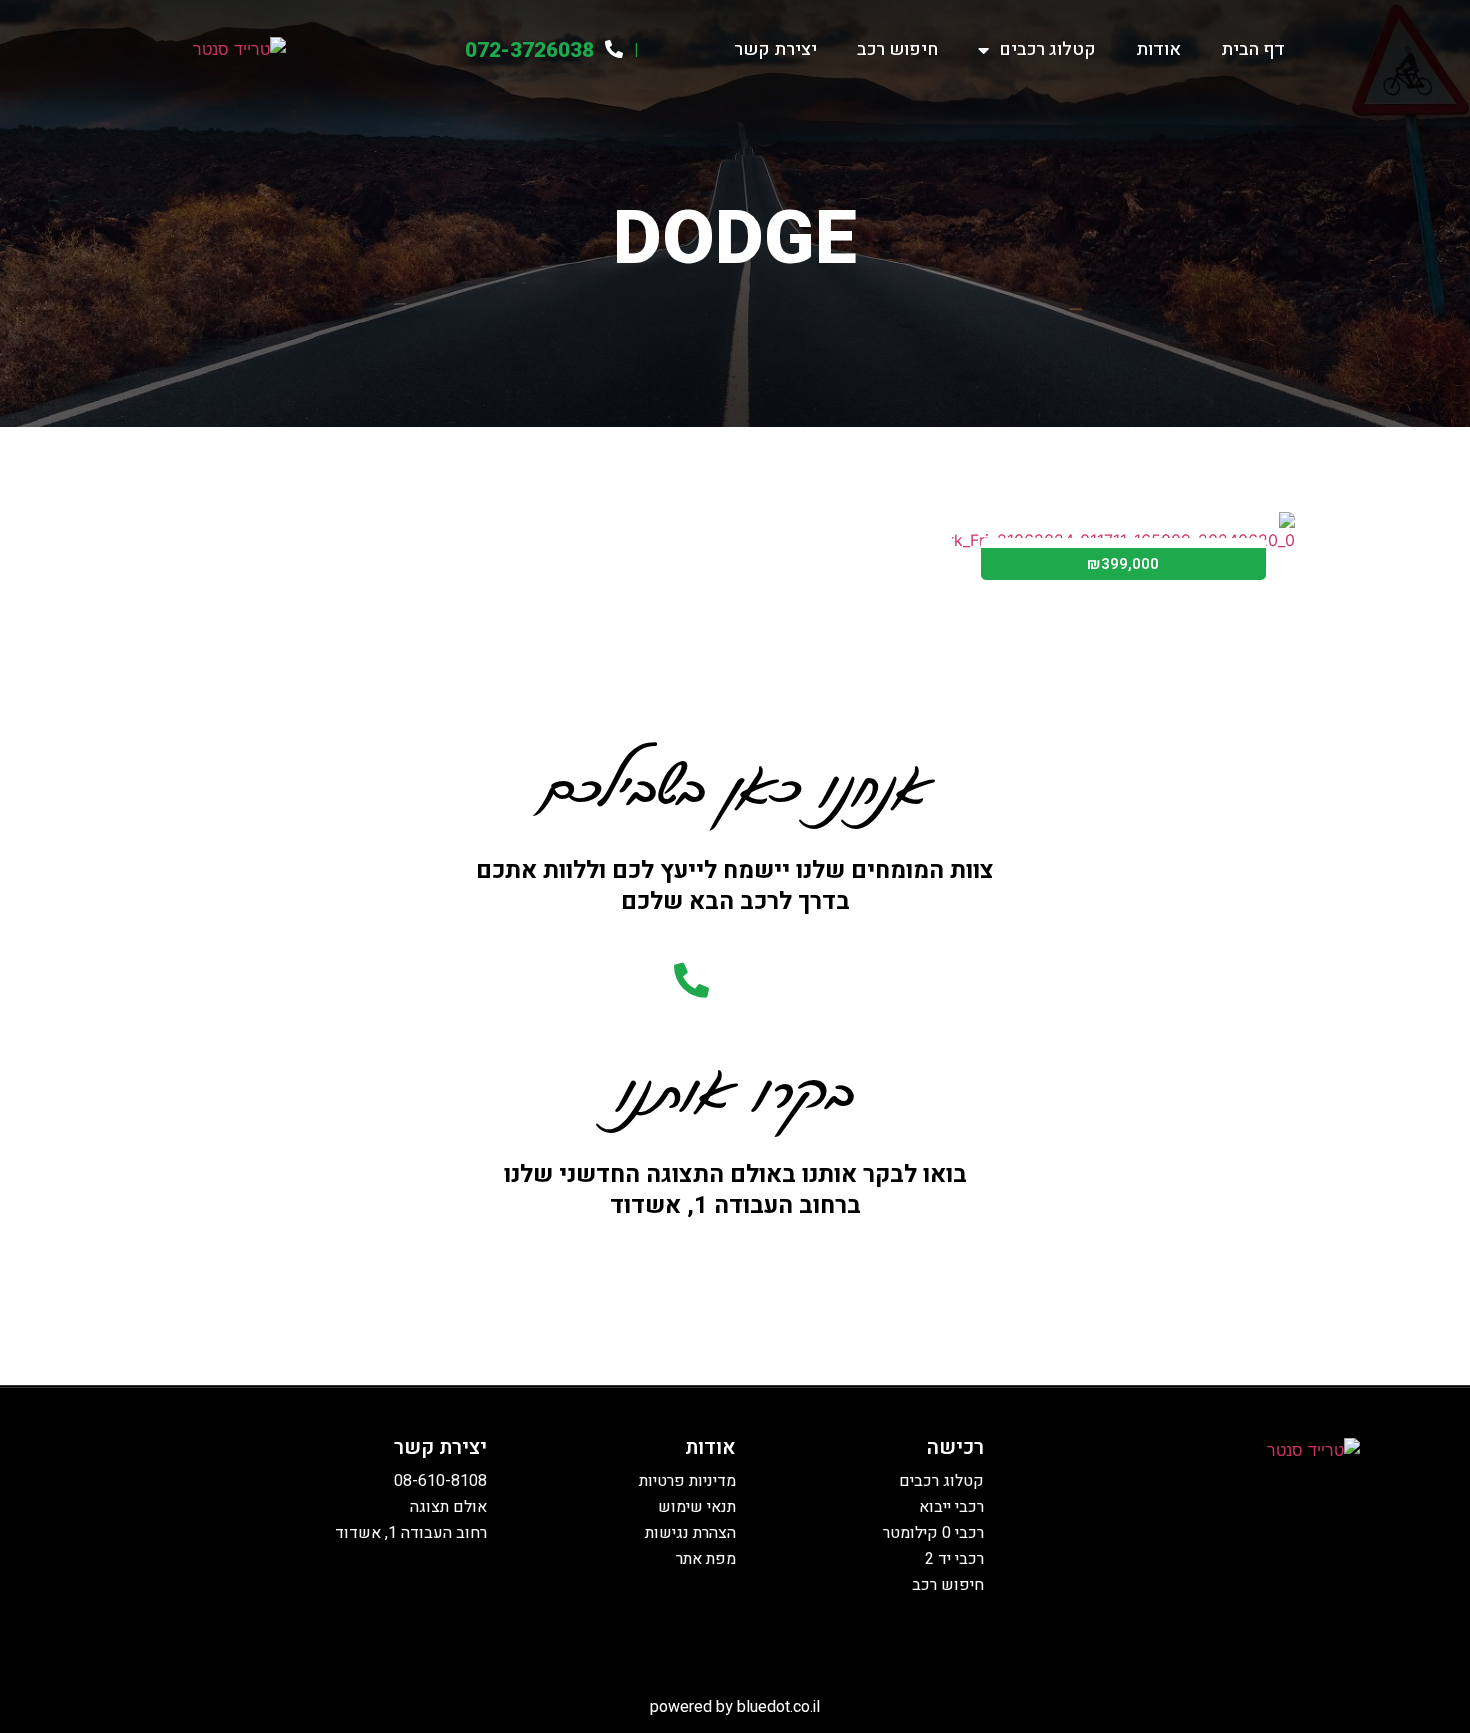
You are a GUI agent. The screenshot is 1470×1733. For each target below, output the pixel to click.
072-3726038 (529, 50)
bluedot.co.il (778, 1707)
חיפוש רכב (897, 49)
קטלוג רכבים (1047, 49)
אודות (1158, 49)
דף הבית (1253, 49)
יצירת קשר (775, 49)
